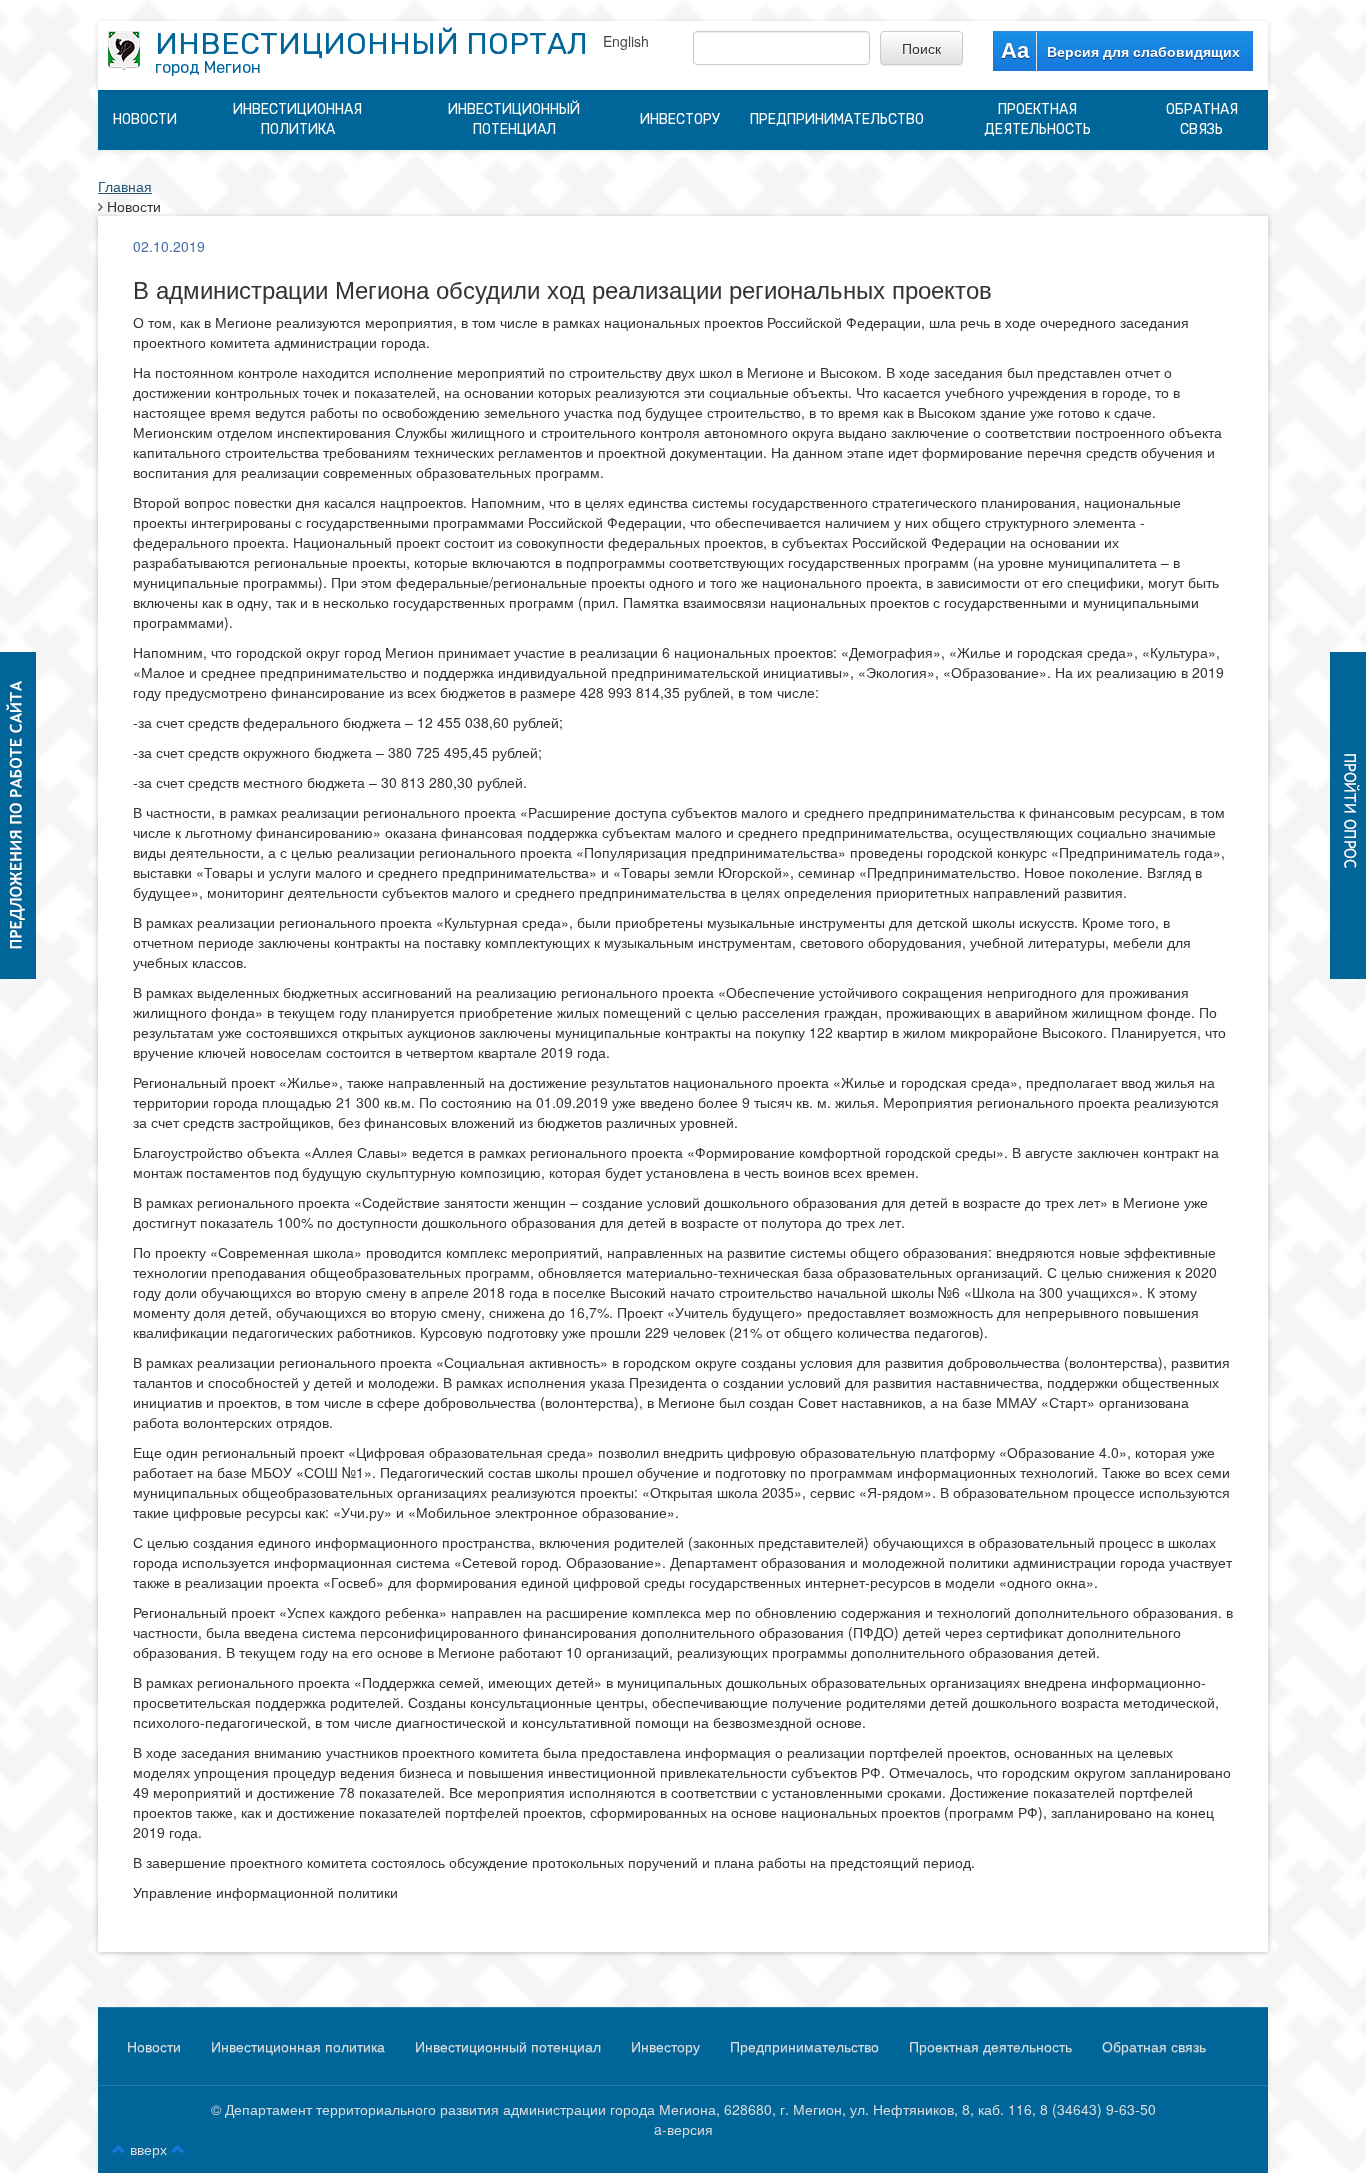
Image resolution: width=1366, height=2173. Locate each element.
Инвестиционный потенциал (514, 119)
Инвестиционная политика (297, 119)
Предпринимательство (837, 119)
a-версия (683, 2129)
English (626, 41)
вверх (148, 2149)
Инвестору (680, 119)
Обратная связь (1202, 119)
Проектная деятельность (1037, 119)
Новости (145, 119)
